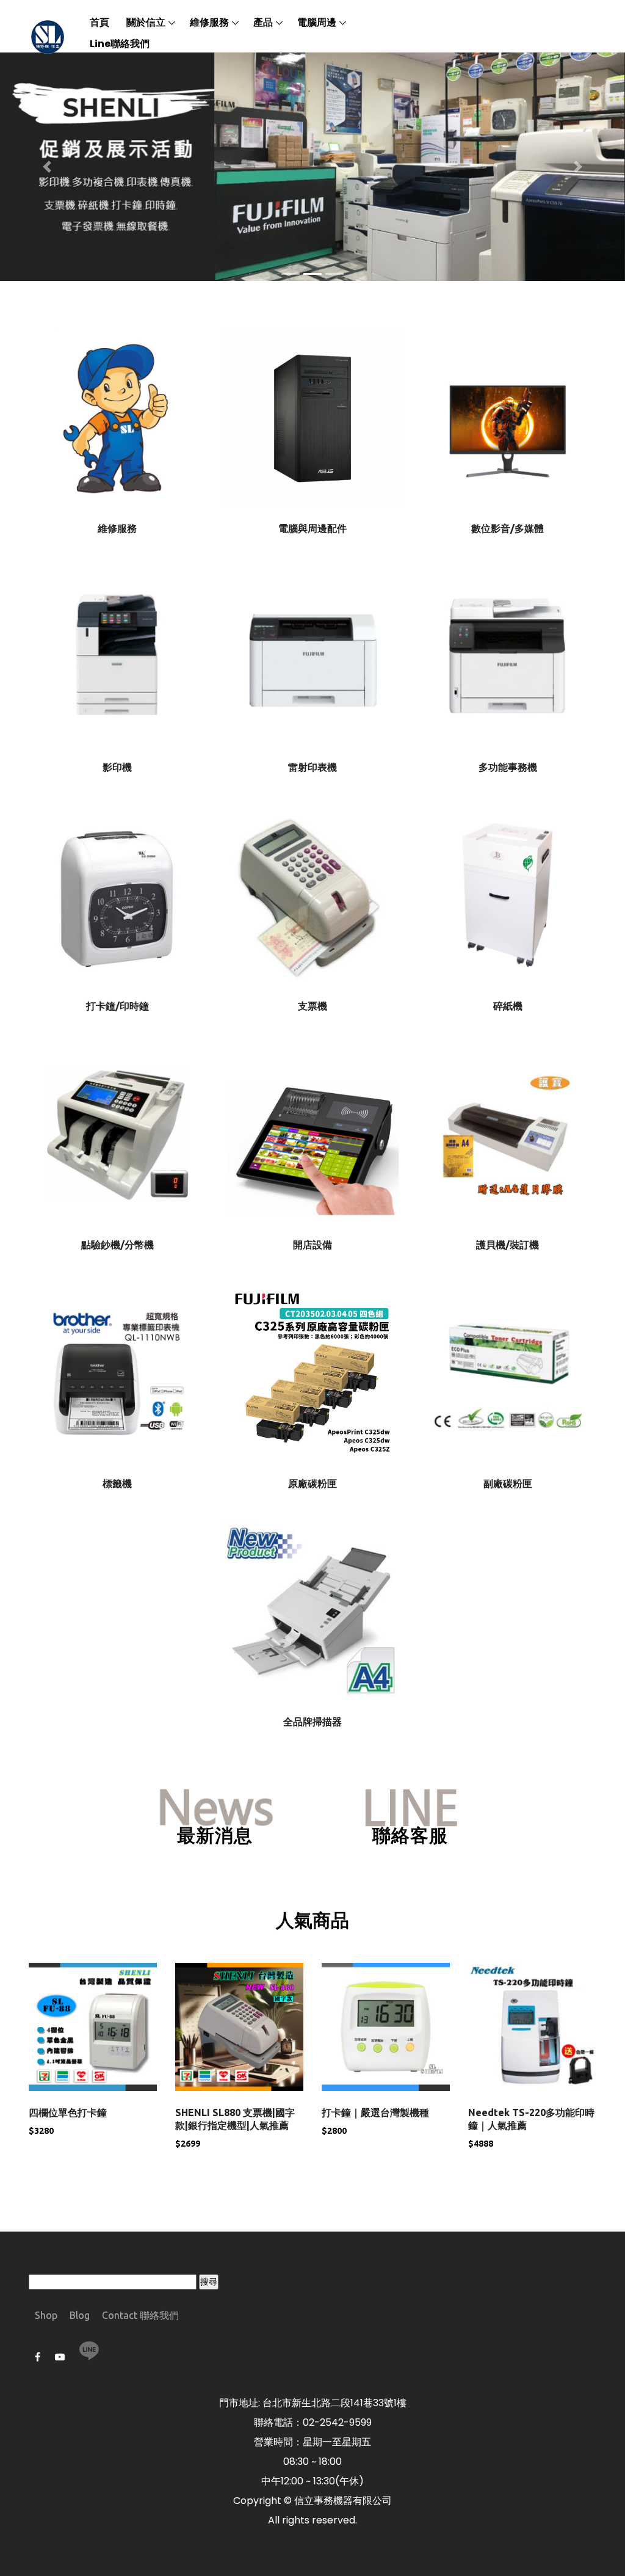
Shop (46, 2315)
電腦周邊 (317, 22)
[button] (47, 166)
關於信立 (146, 22)
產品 (263, 22)
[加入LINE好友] (89, 2351)
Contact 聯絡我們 (140, 2315)
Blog (80, 2315)
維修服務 (209, 22)
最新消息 (215, 1836)
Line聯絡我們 (120, 44)
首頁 (99, 22)
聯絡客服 (410, 1836)
